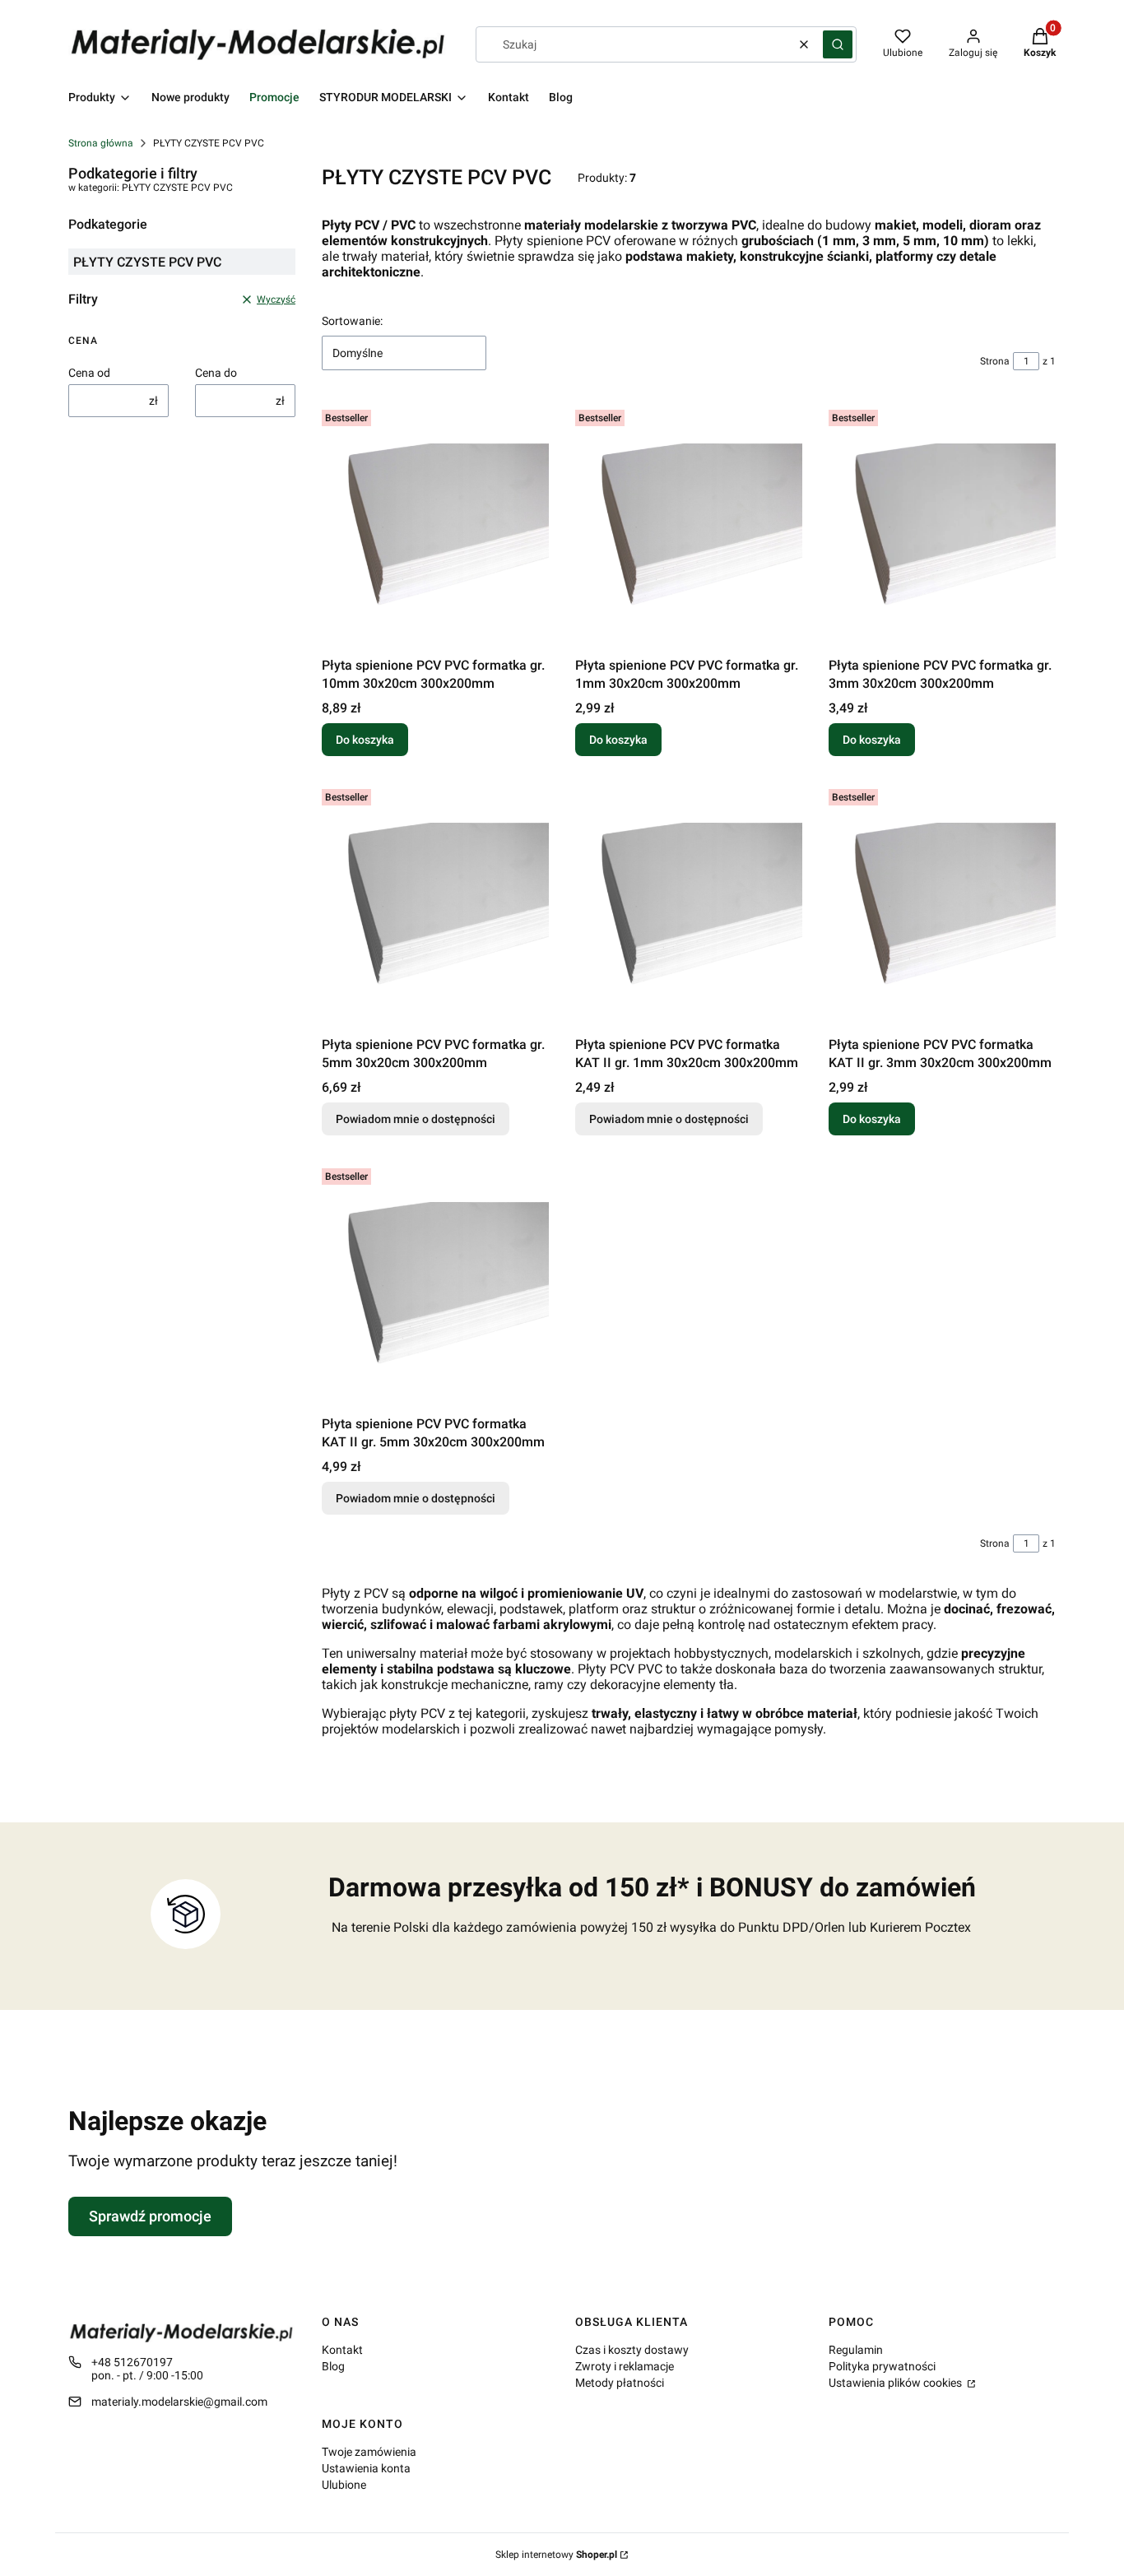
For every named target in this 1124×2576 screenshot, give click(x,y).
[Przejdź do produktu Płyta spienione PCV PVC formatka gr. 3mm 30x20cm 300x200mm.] (942, 527)
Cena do (216, 373)
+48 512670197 (132, 2362)
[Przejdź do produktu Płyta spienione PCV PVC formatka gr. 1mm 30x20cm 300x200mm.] (689, 527)
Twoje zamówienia (369, 2452)
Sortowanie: (352, 321)
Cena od (89, 373)
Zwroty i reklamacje (625, 2366)
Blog (333, 2366)
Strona (995, 361)
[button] (838, 44)
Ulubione (344, 2485)
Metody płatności (620, 2383)
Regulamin (856, 2350)
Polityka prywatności (882, 2366)
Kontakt (342, 2350)
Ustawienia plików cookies (896, 2383)
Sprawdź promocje (150, 2216)
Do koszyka (365, 740)
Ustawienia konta (366, 2468)
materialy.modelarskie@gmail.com (179, 2402)
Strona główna (101, 143)
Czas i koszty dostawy (632, 2350)
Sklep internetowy (556, 2555)
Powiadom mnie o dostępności (416, 1119)
